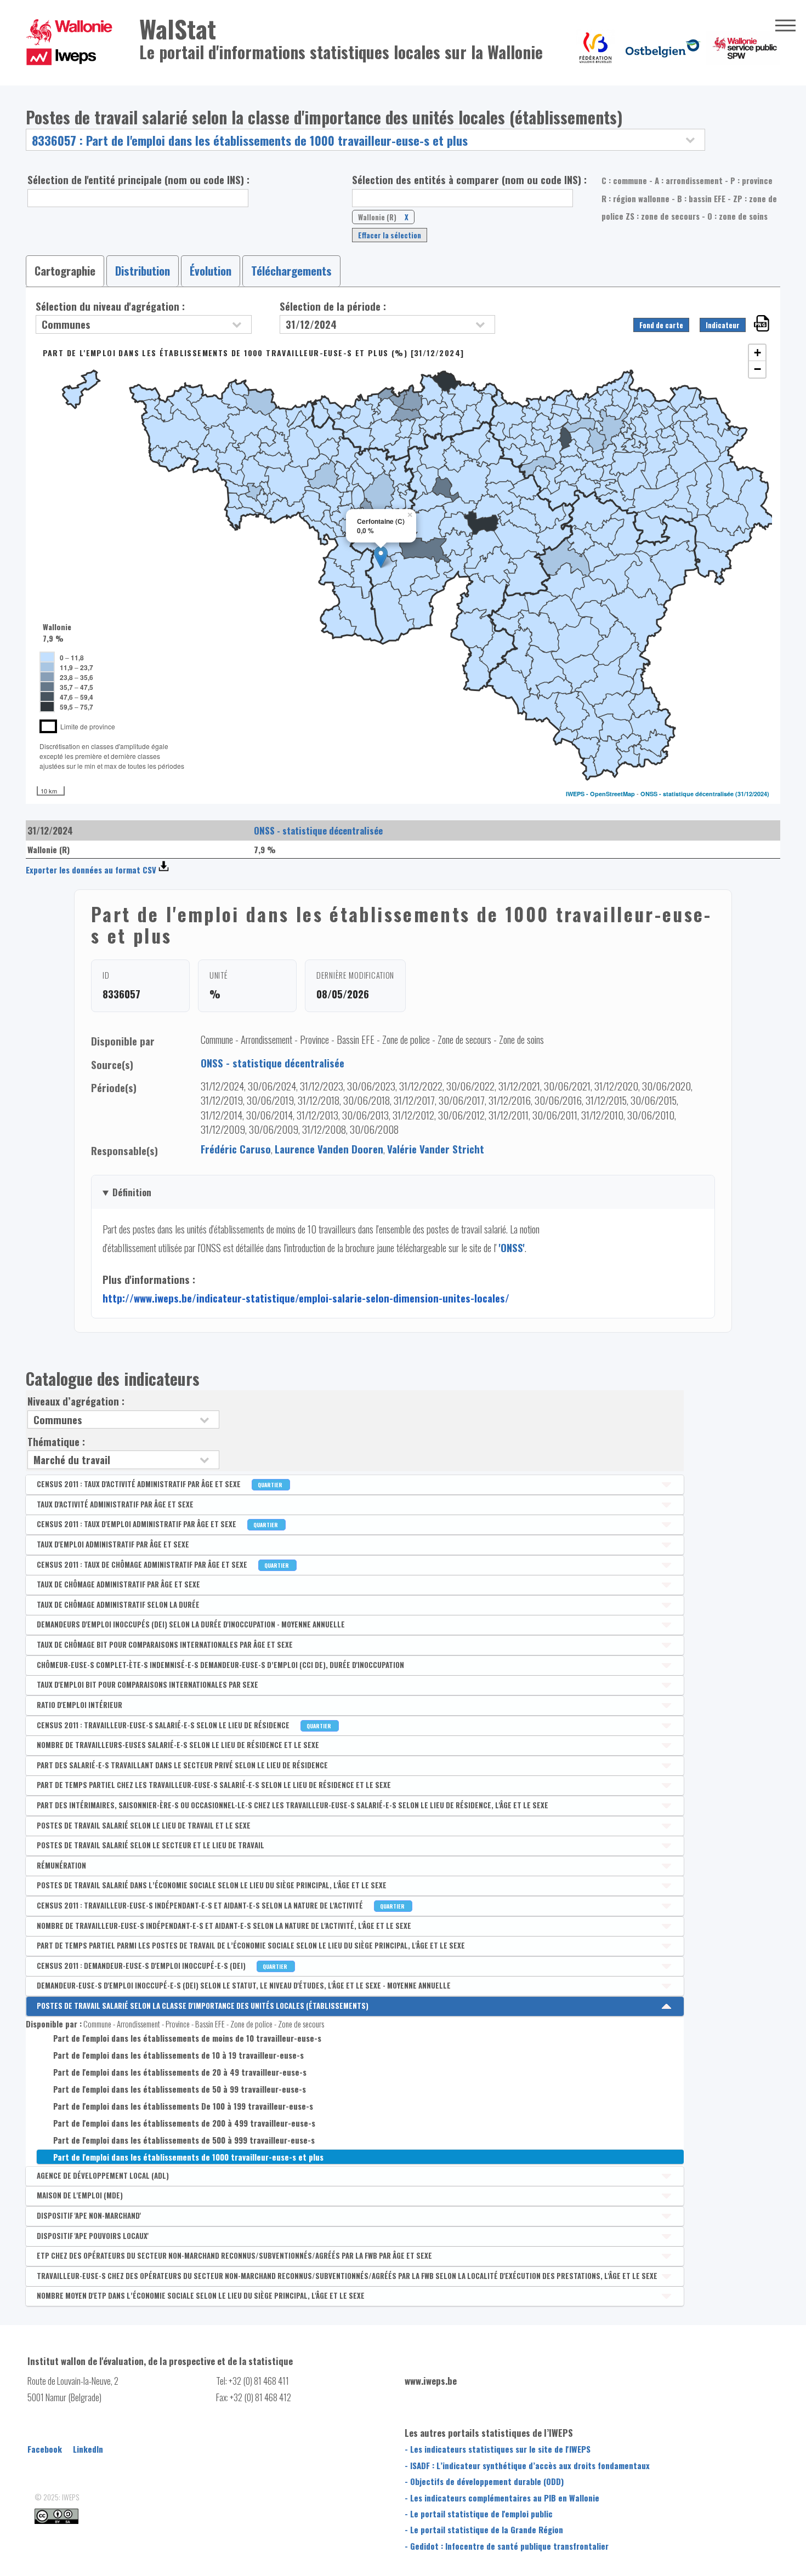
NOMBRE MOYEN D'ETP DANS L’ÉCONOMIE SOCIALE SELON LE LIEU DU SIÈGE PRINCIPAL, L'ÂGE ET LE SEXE (201, 2295)
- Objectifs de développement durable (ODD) (484, 2481)
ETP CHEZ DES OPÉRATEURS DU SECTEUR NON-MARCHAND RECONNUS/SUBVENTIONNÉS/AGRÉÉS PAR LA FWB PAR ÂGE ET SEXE (234, 2255)
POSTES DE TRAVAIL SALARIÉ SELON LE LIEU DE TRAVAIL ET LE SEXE (144, 1825)
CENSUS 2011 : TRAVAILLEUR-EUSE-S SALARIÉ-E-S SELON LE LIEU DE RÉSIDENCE (185, 1725)
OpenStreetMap (612, 794)
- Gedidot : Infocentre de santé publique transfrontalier (507, 2546)
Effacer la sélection (390, 235)
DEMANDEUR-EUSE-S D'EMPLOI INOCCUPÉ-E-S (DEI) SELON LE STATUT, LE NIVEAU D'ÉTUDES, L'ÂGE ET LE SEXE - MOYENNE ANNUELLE (244, 1985)
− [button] (757, 369)
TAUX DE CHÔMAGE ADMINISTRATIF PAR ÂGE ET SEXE (118, 1584)
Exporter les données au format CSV (91, 870)
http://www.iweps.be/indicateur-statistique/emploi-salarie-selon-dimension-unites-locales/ (306, 1298)
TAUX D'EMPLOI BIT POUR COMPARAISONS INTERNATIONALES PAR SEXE (147, 1684)
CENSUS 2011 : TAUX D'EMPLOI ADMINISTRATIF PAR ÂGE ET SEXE (158, 1524)
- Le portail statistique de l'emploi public (479, 2514)
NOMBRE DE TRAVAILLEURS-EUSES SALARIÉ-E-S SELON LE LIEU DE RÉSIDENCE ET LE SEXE (178, 1745)
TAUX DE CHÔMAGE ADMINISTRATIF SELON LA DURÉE (118, 1604)
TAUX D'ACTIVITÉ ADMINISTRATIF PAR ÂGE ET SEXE (115, 1504)
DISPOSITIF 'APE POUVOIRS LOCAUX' (93, 2236)
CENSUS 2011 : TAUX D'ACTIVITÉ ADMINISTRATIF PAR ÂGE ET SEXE (160, 1484)
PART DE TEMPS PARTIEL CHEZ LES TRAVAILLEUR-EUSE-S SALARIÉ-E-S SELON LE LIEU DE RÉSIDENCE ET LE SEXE (214, 1785)
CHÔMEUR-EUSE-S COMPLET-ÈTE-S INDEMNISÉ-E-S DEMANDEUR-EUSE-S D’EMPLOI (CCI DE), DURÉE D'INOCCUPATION (220, 1665)
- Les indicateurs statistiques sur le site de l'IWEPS (498, 2449)
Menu (785, 26)
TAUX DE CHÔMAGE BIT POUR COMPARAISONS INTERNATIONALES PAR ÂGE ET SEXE (165, 1644)
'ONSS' (512, 1247)
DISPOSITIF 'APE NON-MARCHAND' (89, 2215)
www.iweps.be (431, 2381)
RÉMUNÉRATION (61, 1865)
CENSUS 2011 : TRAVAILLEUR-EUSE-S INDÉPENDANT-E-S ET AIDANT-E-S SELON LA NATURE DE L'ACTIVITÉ (222, 1905)
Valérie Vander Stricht (436, 1149)
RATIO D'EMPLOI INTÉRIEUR (80, 1705)
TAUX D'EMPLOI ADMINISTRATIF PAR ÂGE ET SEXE (113, 1544)
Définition (132, 1192)
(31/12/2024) (752, 794)
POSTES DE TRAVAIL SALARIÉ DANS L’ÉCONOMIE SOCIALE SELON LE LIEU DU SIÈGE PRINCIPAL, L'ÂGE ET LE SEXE (212, 1885)
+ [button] (757, 353)
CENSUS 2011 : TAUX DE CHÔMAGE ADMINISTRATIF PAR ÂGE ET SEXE (164, 1564)
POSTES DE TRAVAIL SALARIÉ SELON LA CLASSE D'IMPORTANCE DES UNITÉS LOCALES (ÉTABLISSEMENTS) (203, 2006)
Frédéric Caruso (236, 1149)
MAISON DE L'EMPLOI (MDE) (80, 2195)
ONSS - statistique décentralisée (687, 794)
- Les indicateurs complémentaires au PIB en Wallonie (502, 2498)
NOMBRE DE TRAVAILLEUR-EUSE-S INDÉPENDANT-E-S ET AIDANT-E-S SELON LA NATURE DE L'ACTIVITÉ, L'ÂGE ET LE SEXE (224, 1926)
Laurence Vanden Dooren (329, 1149)
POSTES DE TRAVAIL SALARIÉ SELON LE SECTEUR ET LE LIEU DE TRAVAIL (151, 1845)
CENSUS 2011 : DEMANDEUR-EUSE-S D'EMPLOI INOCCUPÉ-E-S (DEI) (163, 1966)
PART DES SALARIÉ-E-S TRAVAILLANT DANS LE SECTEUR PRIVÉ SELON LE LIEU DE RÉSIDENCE (182, 1765)
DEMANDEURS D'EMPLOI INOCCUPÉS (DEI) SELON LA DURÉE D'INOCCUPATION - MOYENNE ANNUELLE (191, 1624)
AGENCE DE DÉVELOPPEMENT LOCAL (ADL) (103, 2175)
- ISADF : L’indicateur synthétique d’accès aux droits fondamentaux (527, 2465)
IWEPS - (578, 794)
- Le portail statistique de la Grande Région (484, 2529)
